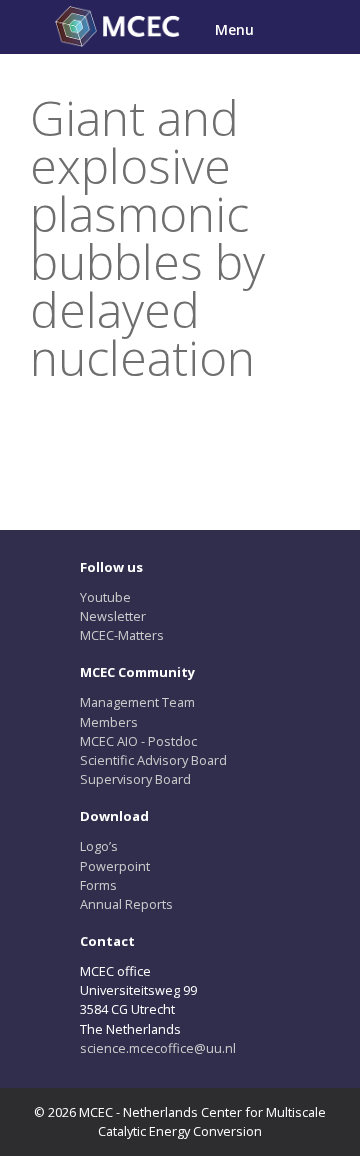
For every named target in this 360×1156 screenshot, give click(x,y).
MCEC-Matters (122, 635)
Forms (98, 885)
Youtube (105, 597)
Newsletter (113, 616)
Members (109, 722)
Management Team (137, 702)
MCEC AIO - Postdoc (138, 741)
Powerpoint (115, 866)
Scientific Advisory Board (153, 760)
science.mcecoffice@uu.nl (158, 1048)
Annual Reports (126, 904)
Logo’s (99, 846)
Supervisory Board (135, 779)
